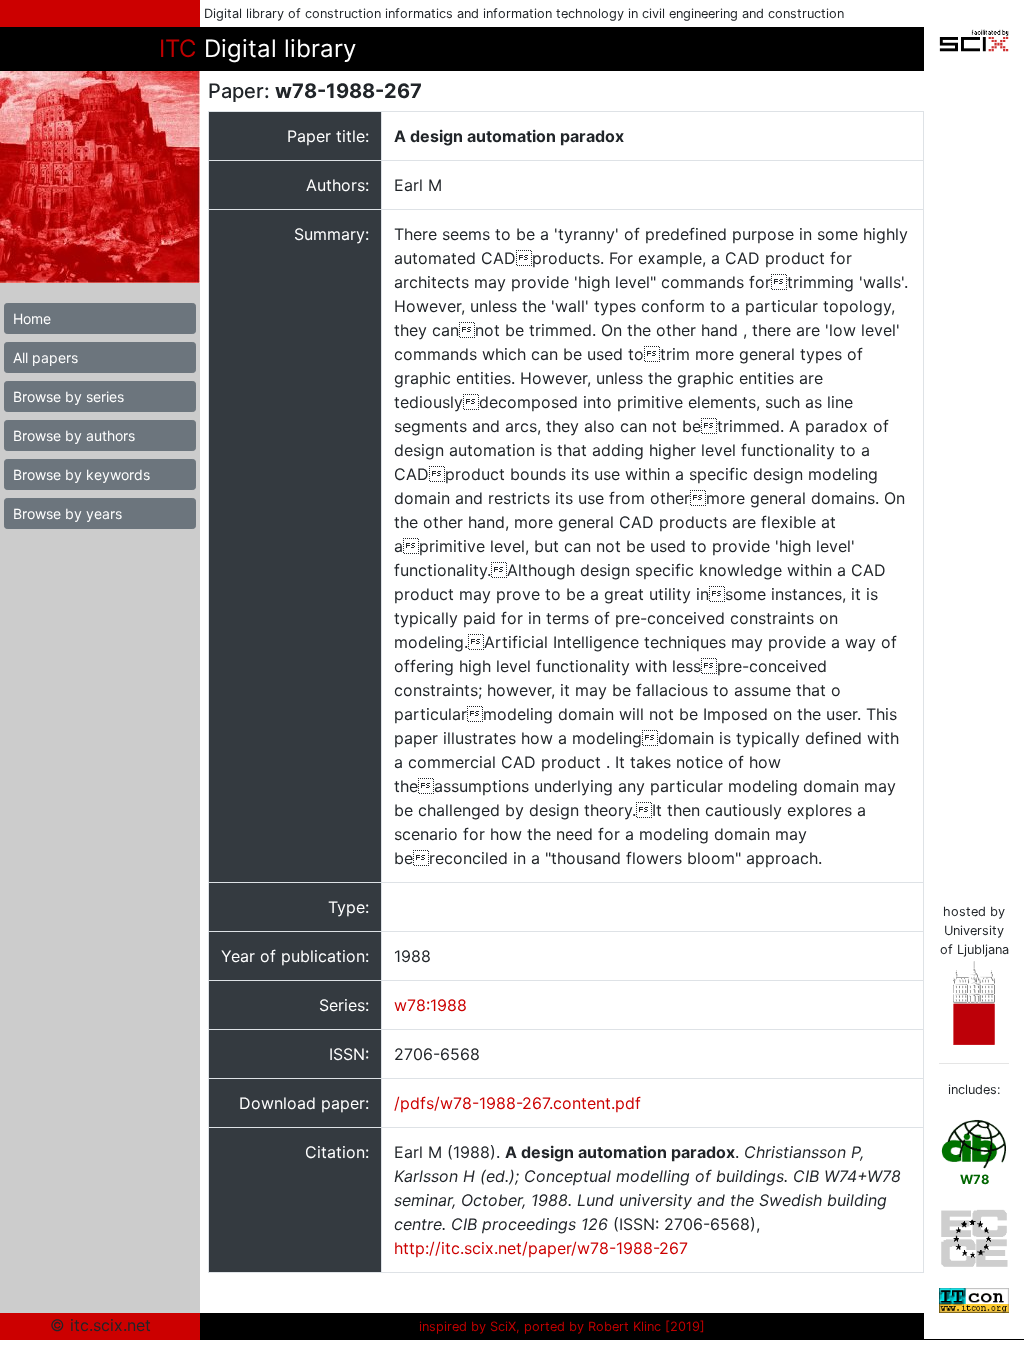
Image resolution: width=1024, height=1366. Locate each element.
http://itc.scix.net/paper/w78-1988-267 (541, 1248)
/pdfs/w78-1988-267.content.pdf (517, 1103)
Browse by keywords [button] (81, 474)
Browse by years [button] (67, 513)
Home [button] (32, 318)
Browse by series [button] (68, 396)
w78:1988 (430, 1005)
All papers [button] (45, 357)
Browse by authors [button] (74, 435)
